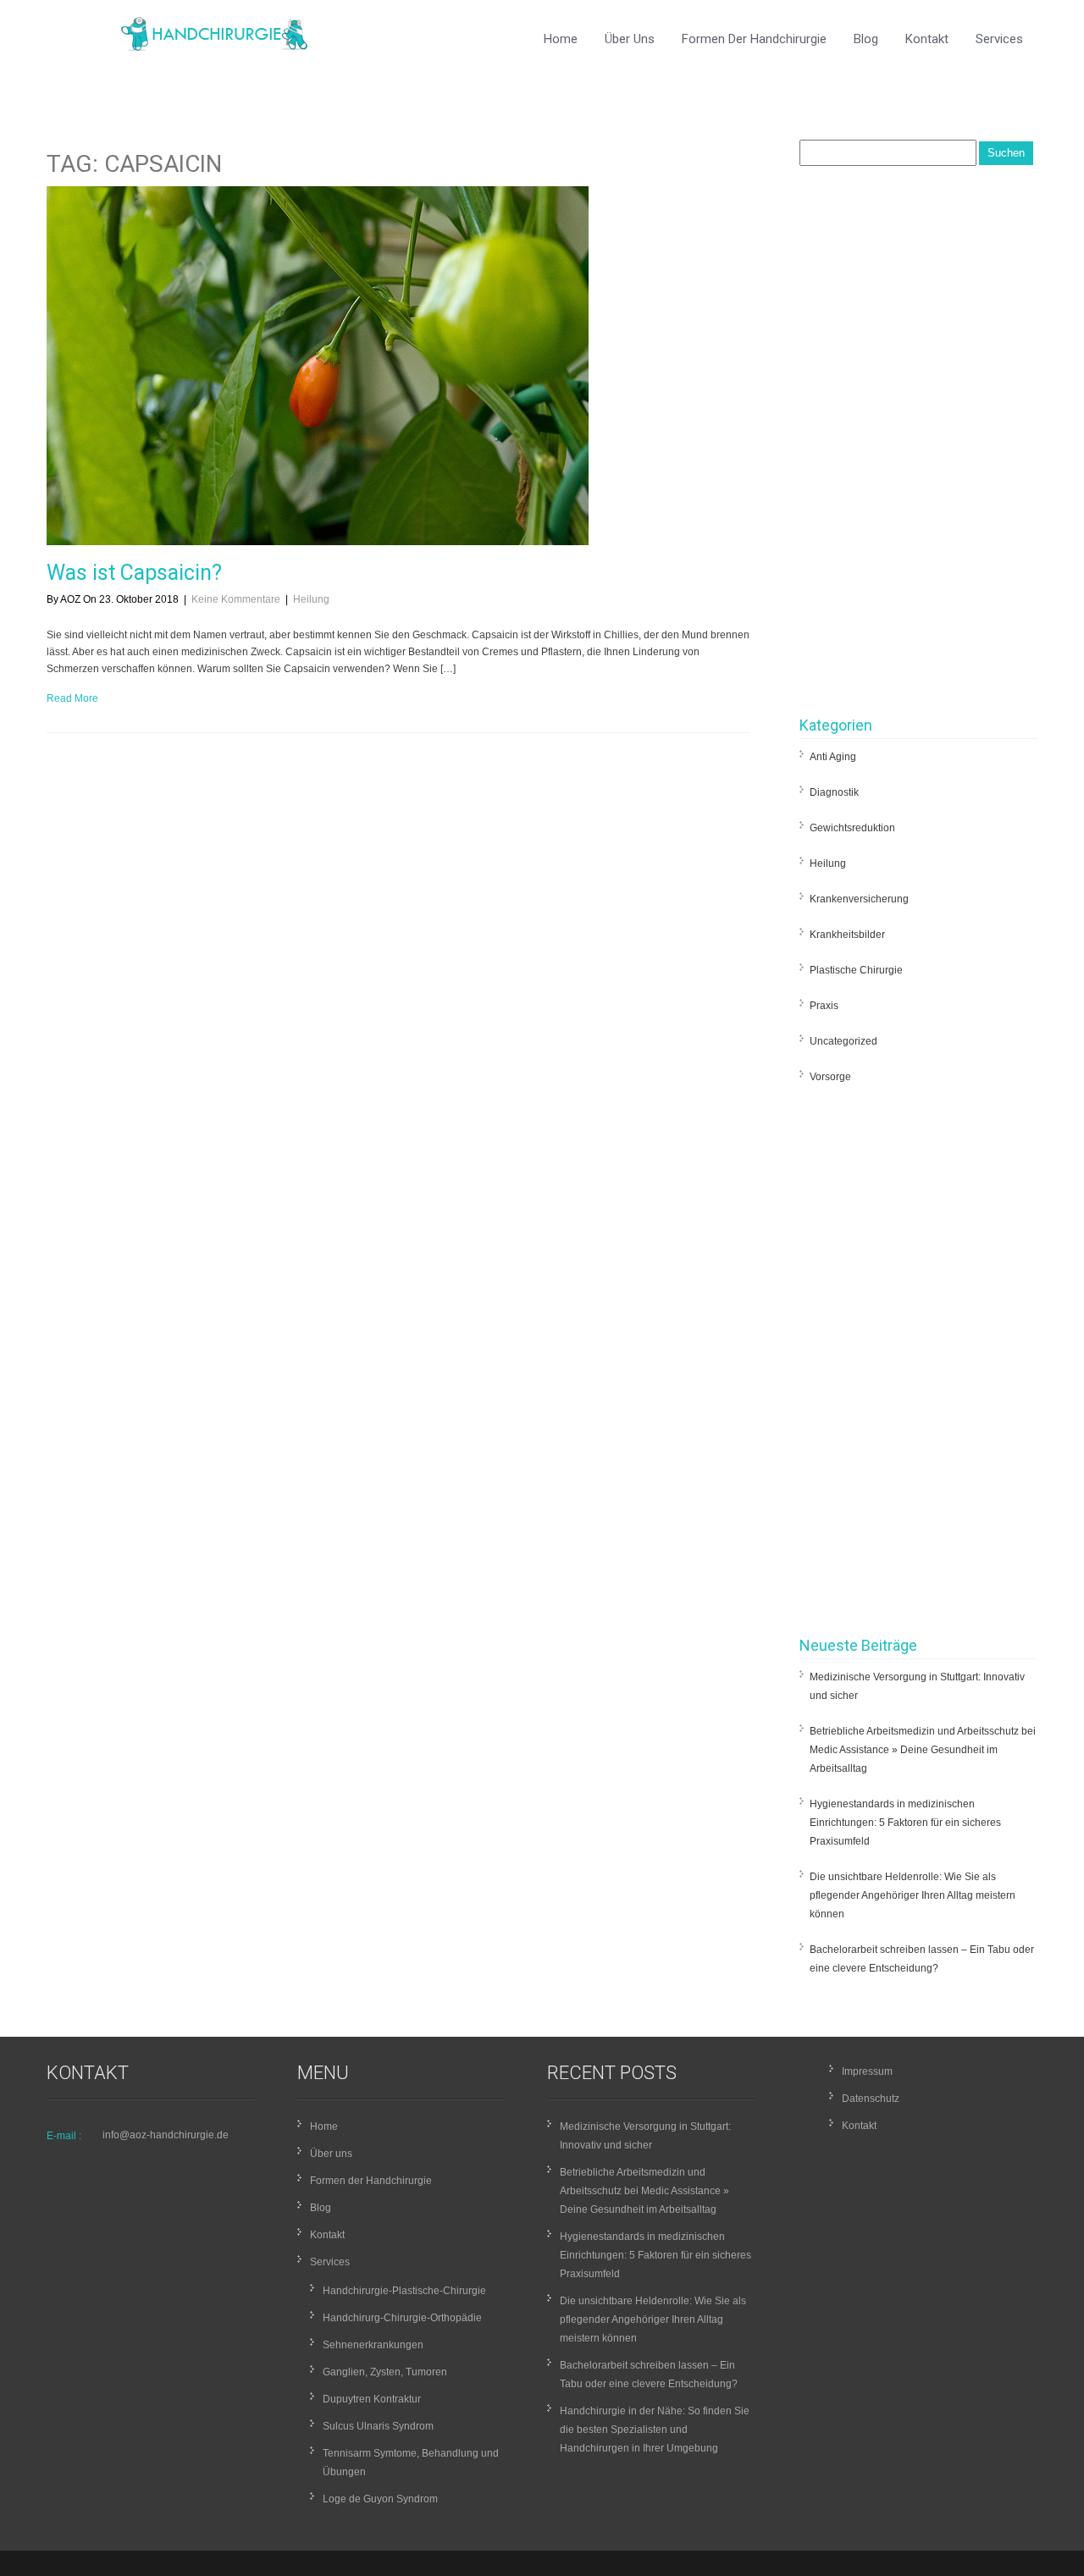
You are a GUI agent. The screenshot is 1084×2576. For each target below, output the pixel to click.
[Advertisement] (918, 445)
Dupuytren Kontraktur (372, 2399)
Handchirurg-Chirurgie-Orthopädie (402, 2318)
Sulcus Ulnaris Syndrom (378, 2426)
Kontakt (927, 39)
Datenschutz (871, 2099)
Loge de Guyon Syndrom (380, 2499)
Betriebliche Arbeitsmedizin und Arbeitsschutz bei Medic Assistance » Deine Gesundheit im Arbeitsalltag (923, 1750)
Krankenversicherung (859, 899)
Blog (866, 39)
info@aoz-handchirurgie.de (166, 2135)
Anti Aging (833, 757)
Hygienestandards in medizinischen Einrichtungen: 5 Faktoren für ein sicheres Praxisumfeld (905, 1823)
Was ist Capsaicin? (134, 573)
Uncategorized (843, 1041)
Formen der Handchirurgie (754, 39)
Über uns (630, 39)
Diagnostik (834, 792)
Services (999, 39)
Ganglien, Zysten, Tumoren (385, 2372)
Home (561, 39)
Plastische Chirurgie (856, 970)
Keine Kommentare (236, 599)
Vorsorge (830, 1077)
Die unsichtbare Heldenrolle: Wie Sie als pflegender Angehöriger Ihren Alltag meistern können (913, 1895)
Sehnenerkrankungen (373, 2345)
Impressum (867, 2071)
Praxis (824, 1006)
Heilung (311, 599)
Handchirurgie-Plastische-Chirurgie (404, 2291)
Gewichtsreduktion (852, 828)
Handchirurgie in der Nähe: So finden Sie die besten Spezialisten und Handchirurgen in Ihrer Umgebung (655, 2430)
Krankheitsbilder (847, 935)
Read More (72, 698)
